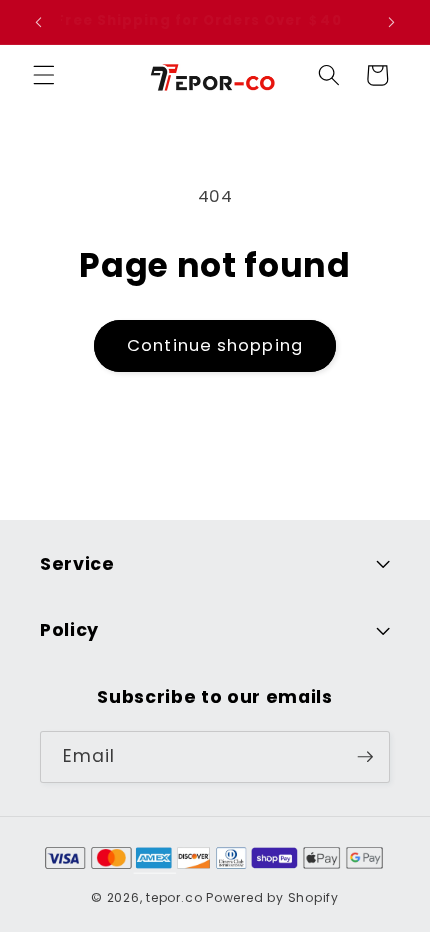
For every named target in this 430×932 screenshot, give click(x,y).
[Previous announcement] (39, 22)
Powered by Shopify (272, 897)
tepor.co (174, 897)
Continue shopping (215, 345)
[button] (44, 75)
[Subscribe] (365, 757)
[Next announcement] (392, 22)
